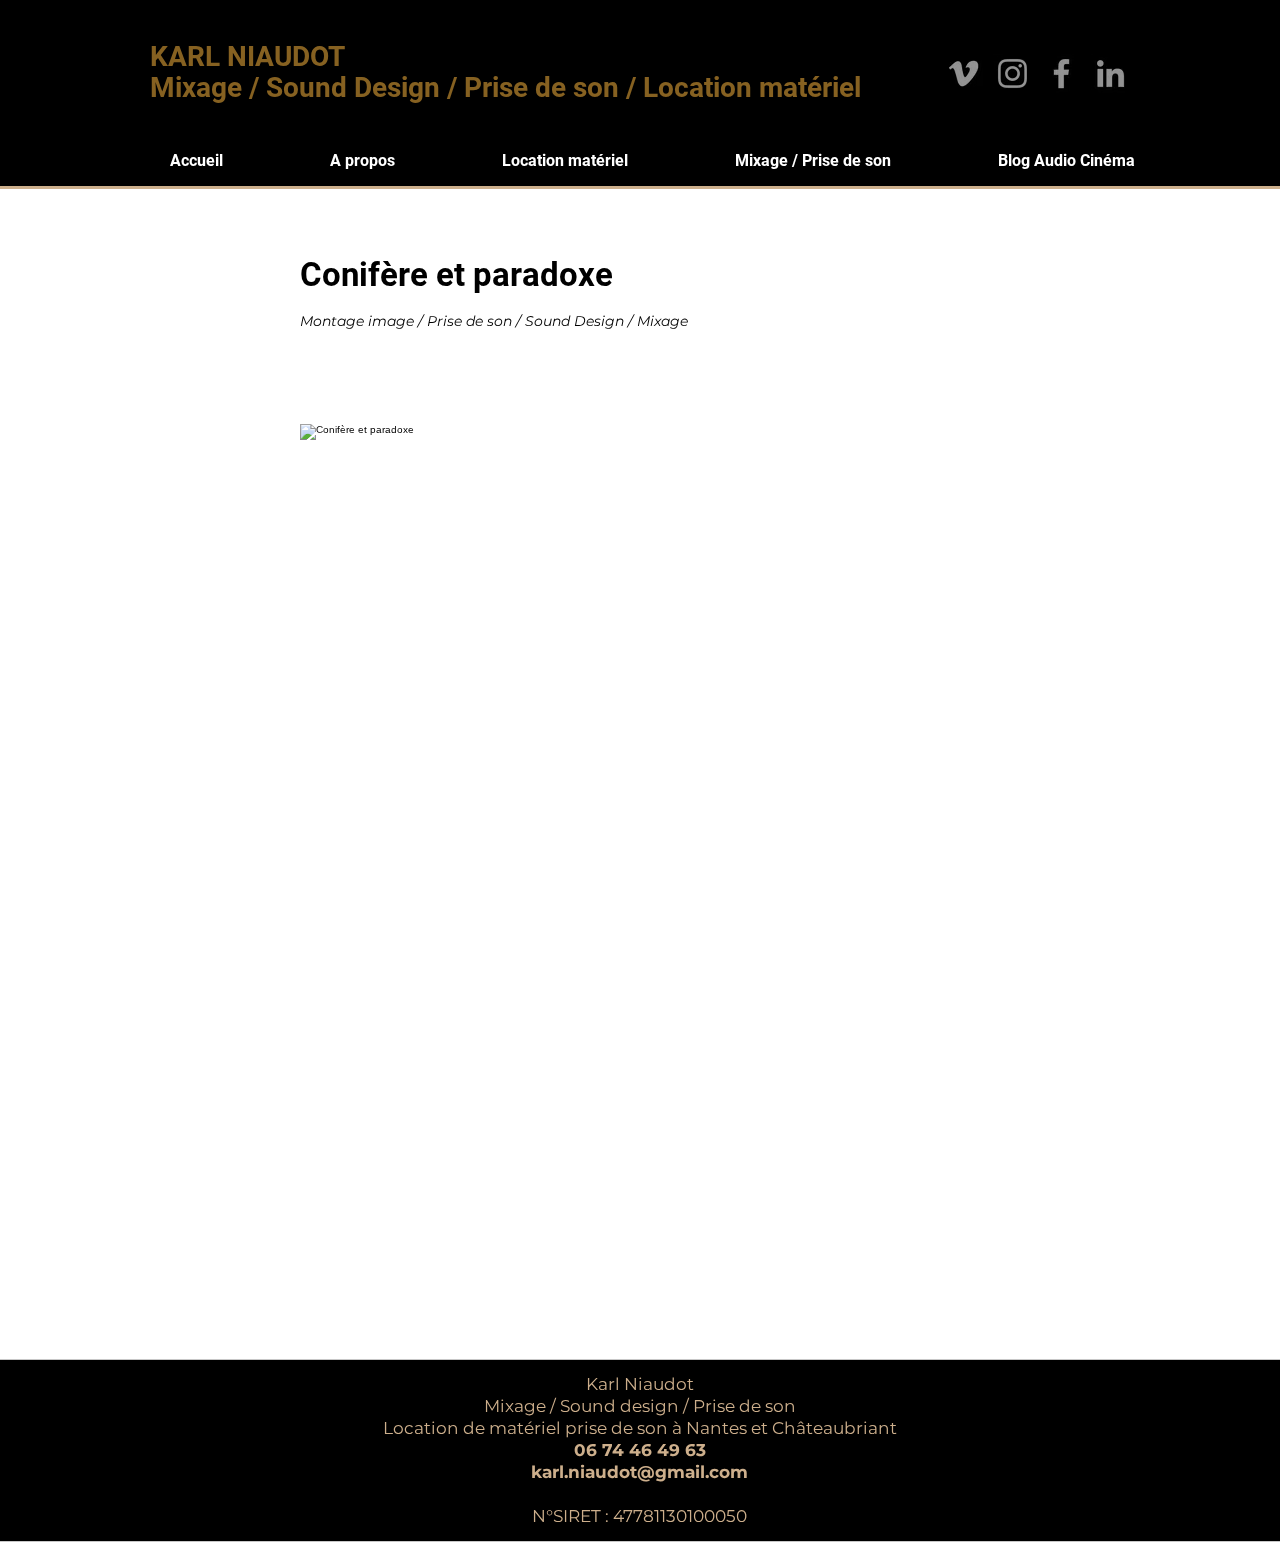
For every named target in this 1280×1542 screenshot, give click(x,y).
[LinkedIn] (1110, 73)
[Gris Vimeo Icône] (963, 73)
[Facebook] (1061, 73)
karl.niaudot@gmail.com (639, 1472)
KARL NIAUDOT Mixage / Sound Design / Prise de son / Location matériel (505, 72)
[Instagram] (1012, 73)
